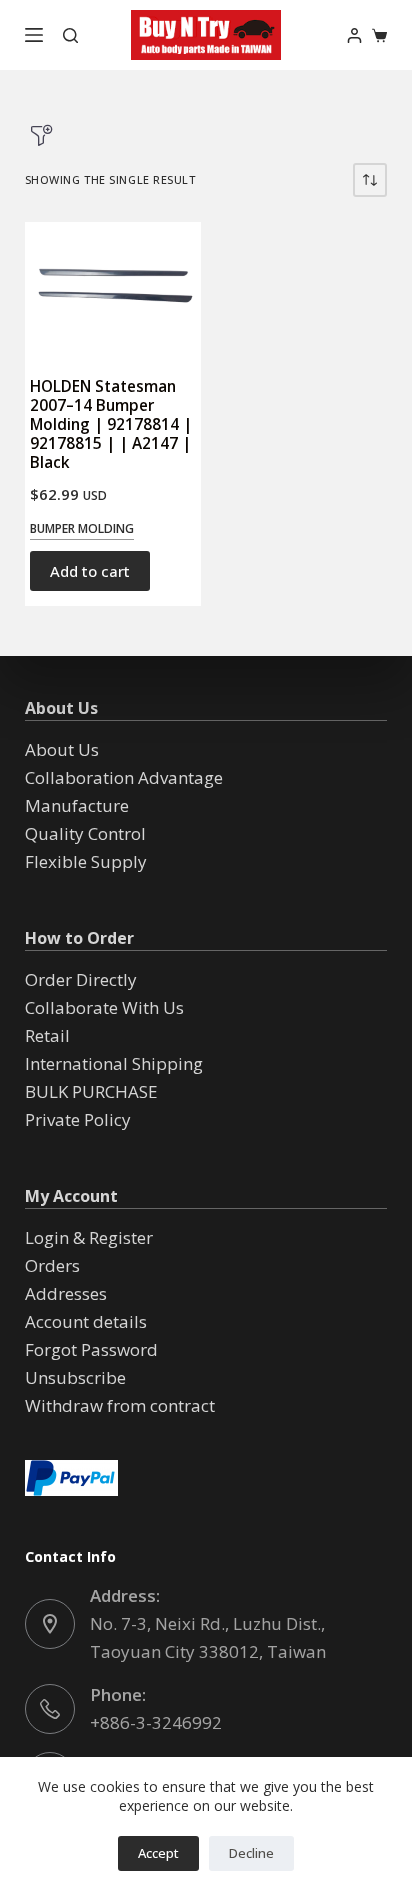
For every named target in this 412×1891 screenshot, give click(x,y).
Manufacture (77, 805)
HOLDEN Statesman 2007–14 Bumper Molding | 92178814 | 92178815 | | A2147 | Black (111, 424)
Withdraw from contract (120, 1405)
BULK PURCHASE (91, 1091)
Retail (47, 1035)
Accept (158, 1853)
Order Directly (81, 979)
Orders (52, 1265)
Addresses (66, 1293)
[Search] (70, 35)
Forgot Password (91, 1349)
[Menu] (34, 35)
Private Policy (78, 1119)
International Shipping (114, 1063)
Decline (251, 1853)
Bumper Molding (82, 528)
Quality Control (85, 833)
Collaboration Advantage (124, 777)
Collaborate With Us (104, 1007)
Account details (86, 1321)
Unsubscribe (75, 1377)
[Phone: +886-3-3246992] (50, 1709)
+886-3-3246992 (156, 1722)
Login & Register (89, 1237)
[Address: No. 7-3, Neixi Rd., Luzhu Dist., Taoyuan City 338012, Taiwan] (50, 1624)
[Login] (354, 35)
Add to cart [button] (90, 571)
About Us (62, 749)
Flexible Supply (86, 861)
